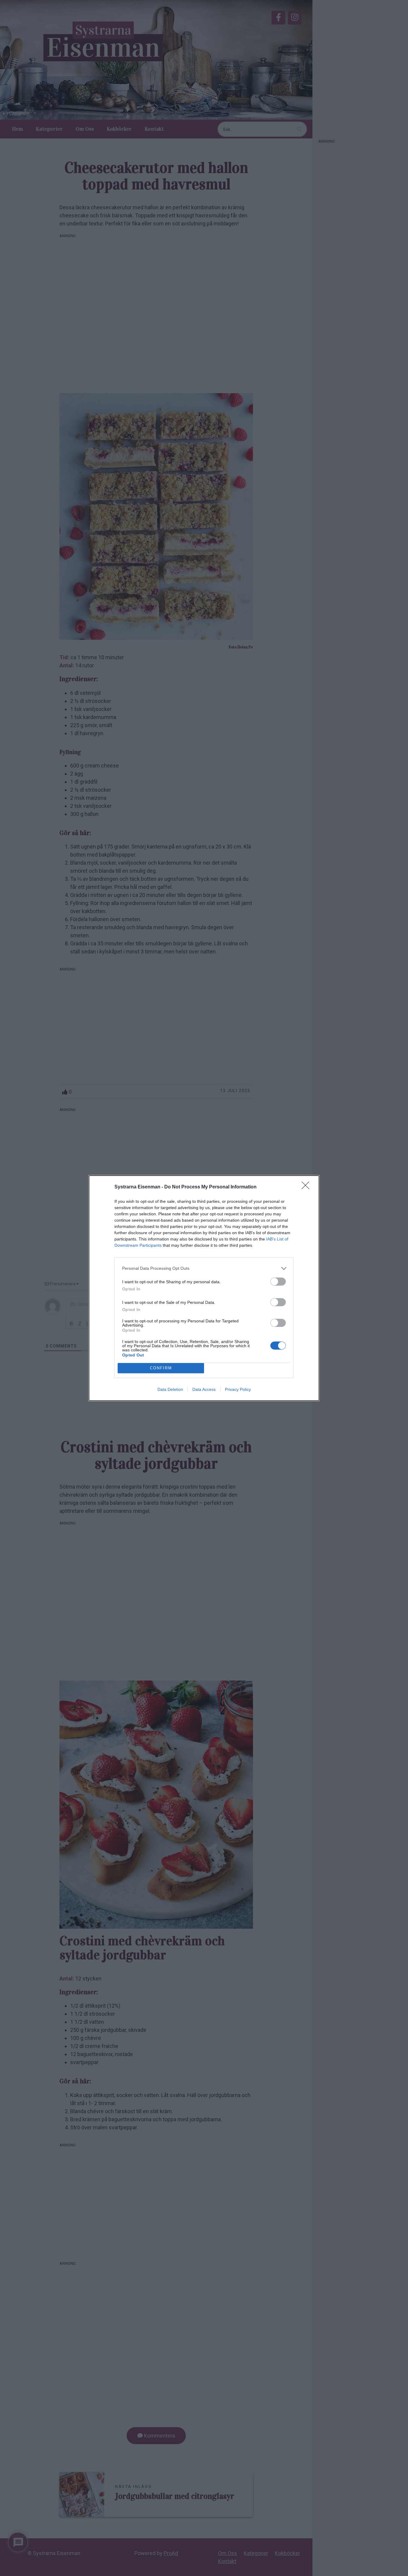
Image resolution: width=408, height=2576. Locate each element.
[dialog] (204, 1288)
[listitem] (204, 1268)
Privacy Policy (238, 1389)
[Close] (307, 1187)
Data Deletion (170, 1389)
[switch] (278, 1282)
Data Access (204, 1389)
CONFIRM (161, 1368)
